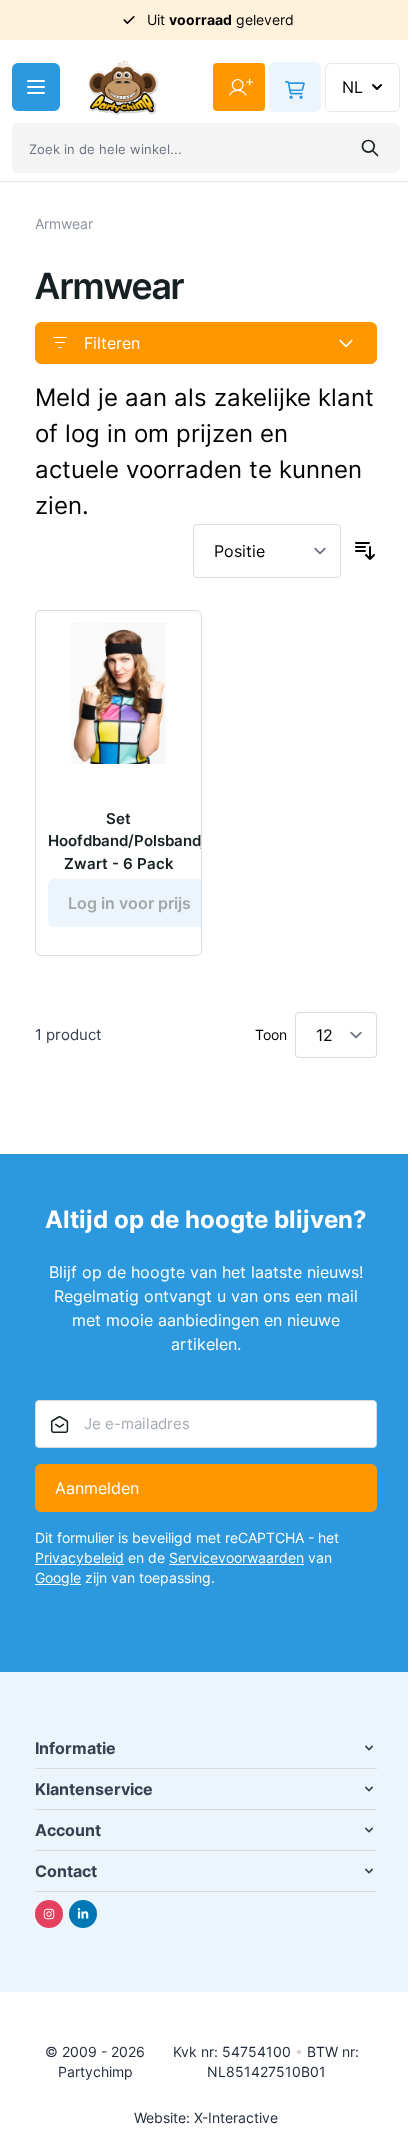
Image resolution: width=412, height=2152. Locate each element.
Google (58, 1577)
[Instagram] (49, 1914)
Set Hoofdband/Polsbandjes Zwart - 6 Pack (135, 841)
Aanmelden (97, 1488)
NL (352, 87)
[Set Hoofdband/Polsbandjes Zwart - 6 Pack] (118, 693)
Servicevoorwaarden (236, 1557)
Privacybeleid (79, 1557)
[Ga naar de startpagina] (123, 87)
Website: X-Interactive (206, 2117)
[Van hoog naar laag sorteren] (365, 551)
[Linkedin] (83, 1914)
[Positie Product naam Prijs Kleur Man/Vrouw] (267, 551)
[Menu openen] (36, 87)
